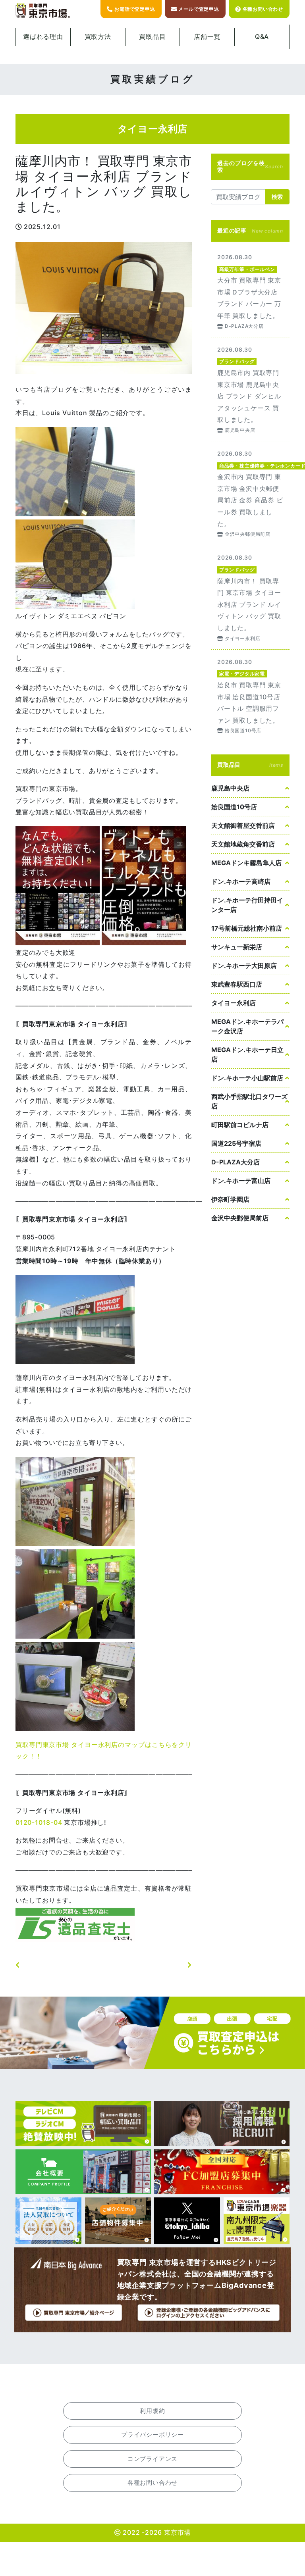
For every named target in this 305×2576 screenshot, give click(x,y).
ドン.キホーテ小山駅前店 (247, 1078)
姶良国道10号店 (234, 807)
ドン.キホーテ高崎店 (241, 881)
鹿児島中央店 (230, 788)
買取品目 (152, 37)
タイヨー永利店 (234, 1003)
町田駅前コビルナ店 (240, 1125)
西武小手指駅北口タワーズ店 (249, 1101)
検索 (277, 197)
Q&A (262, 37)
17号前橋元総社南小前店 (247, 928)
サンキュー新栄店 (237, 947)
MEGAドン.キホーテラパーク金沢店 (247, 1026)
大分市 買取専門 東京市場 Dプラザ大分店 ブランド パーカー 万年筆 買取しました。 (250, 291)
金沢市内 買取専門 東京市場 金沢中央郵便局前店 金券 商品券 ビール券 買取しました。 (250, 493)
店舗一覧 (207, 37)
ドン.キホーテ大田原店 (244, 966)
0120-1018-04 (39, 1822)
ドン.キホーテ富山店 (241, 1181)
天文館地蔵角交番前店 (243, 844)
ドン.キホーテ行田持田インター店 (247, 905)
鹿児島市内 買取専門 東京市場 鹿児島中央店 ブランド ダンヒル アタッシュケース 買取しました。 (250, 389)
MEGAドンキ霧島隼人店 (246, 863)
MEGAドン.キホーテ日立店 (247, 1054)
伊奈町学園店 (230, 1199)
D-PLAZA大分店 (236, 1162)
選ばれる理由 (43, 37)
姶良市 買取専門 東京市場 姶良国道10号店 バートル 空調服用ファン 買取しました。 (250, 696)
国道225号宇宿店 (236, 1143)
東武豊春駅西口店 (237, 984)
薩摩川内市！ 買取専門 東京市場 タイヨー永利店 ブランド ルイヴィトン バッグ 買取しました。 (250, 597)
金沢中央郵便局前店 (240, 1218)
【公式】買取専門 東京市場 (43, 11)
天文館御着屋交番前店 (243, 825)
